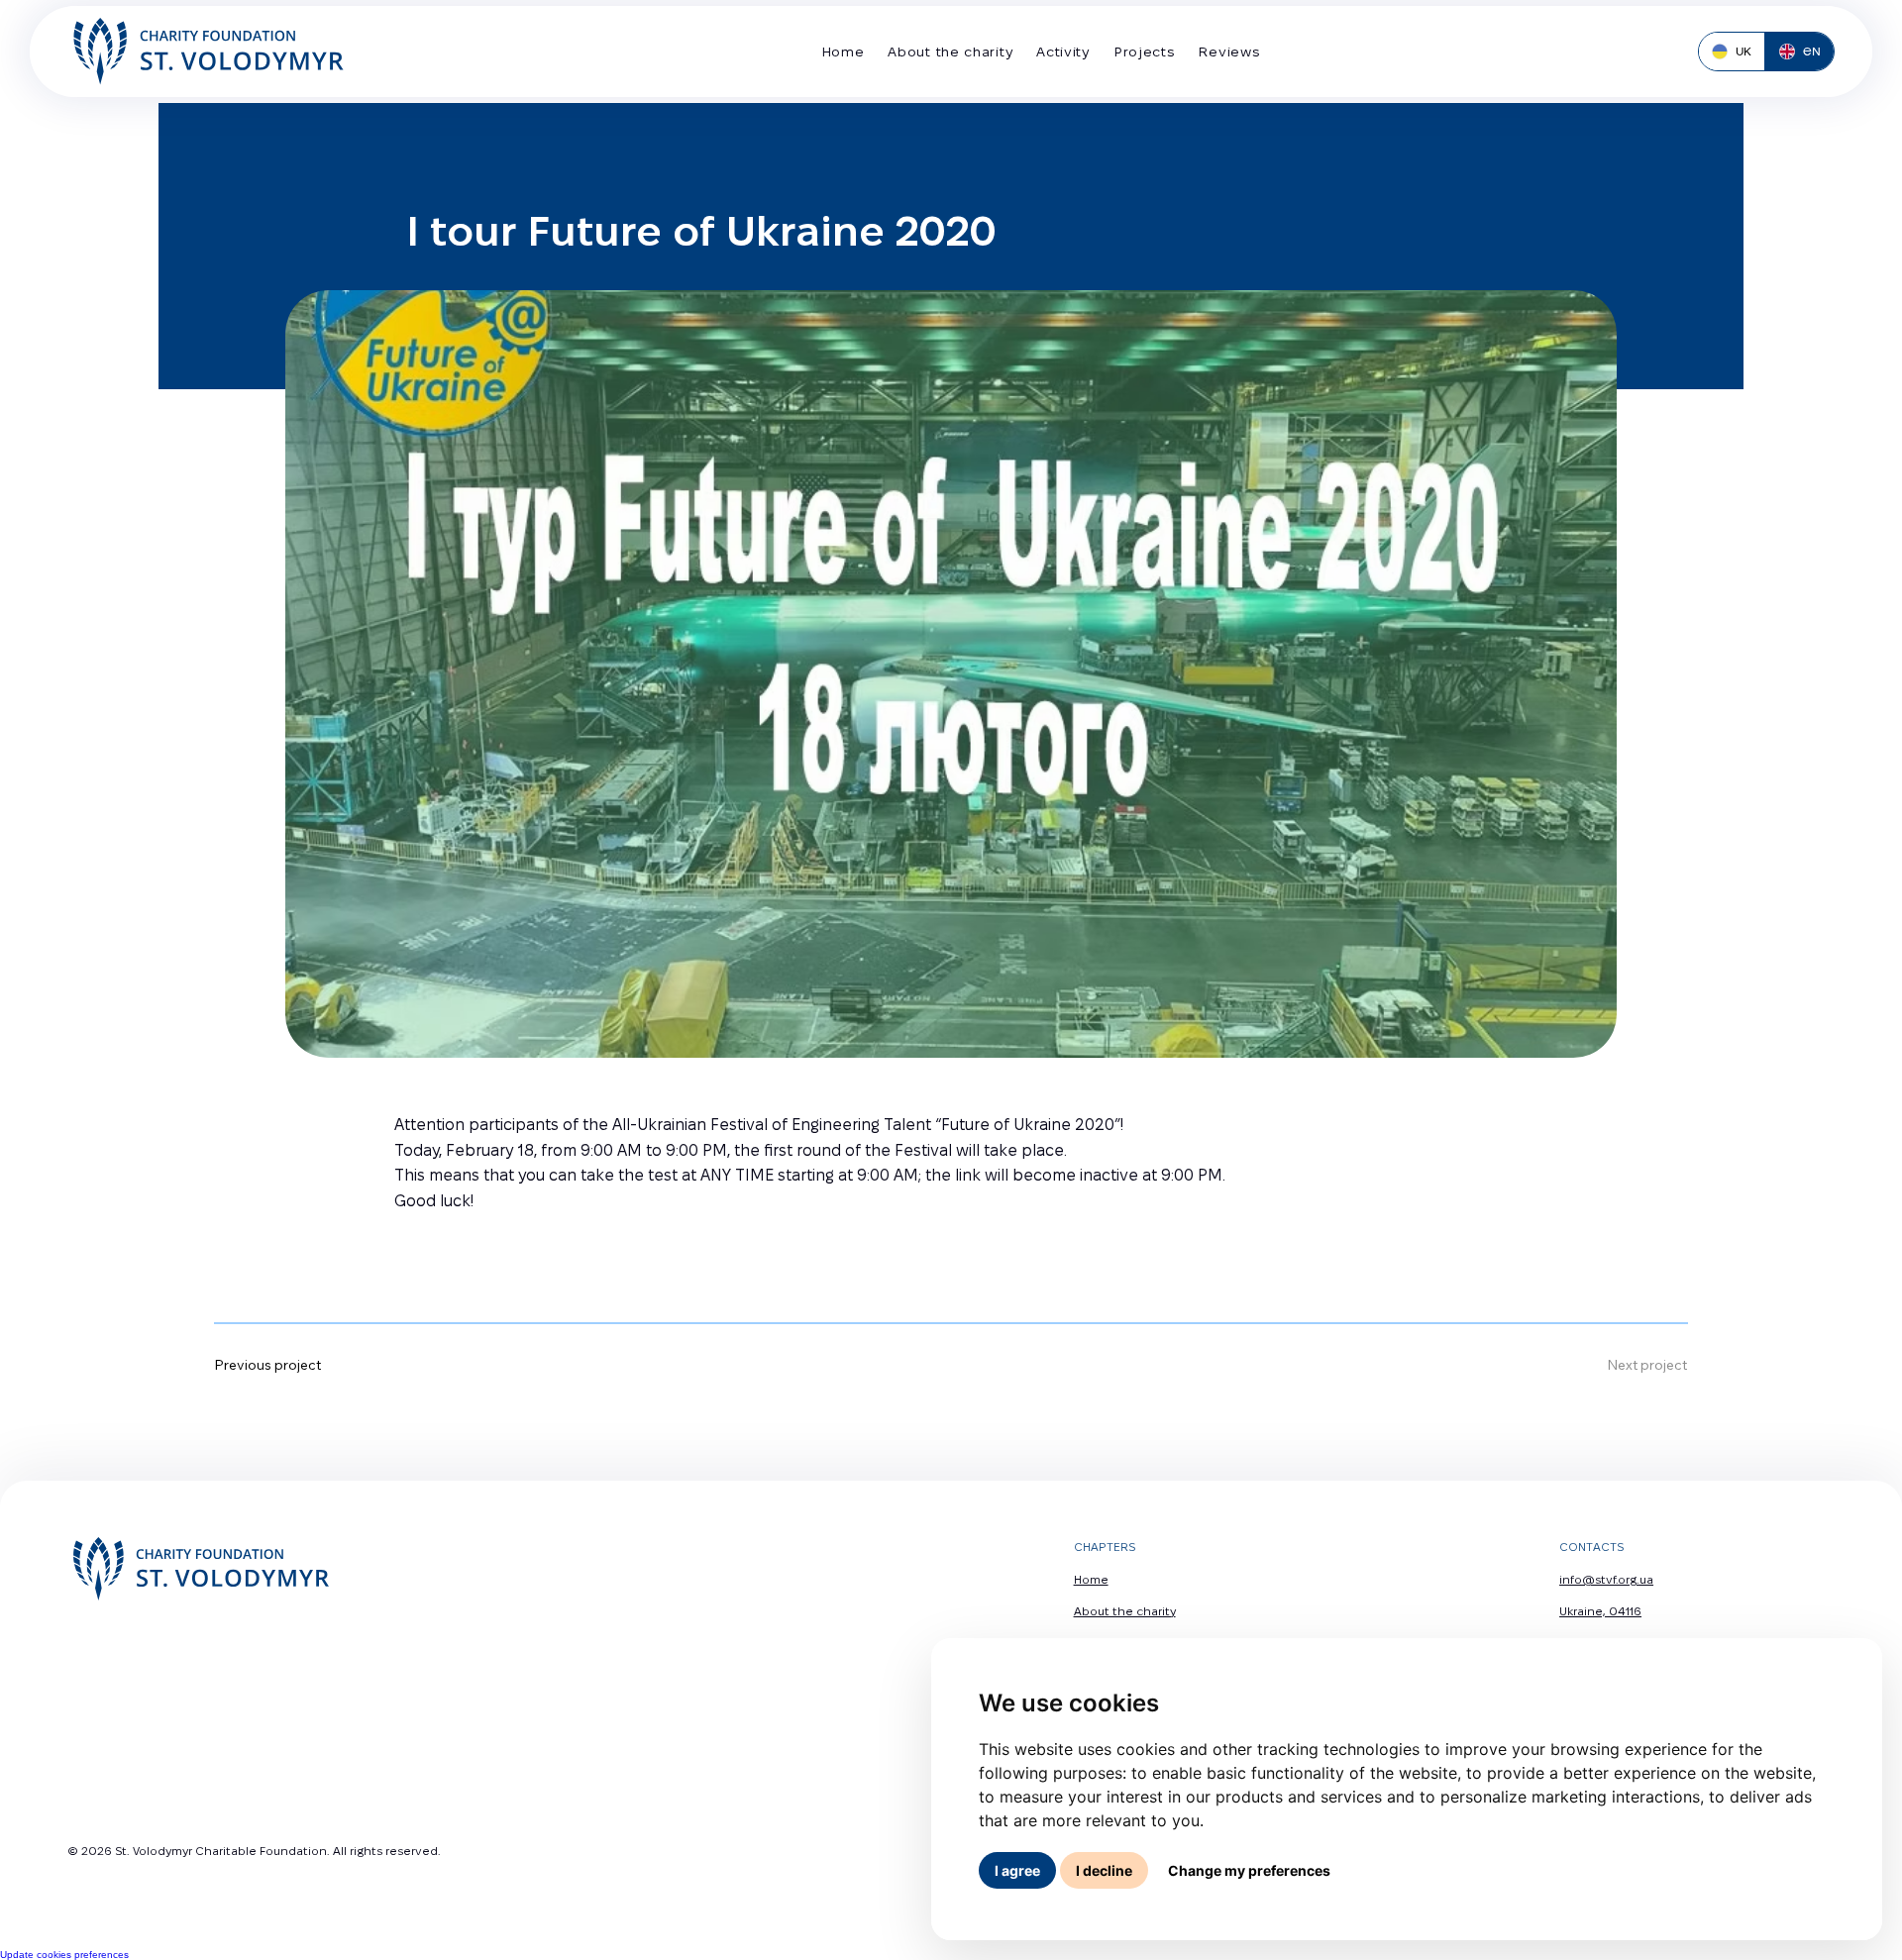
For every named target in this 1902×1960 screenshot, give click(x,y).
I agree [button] (1017, 1870)
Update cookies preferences (64, 1955)
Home (1091, 1579)
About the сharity (1125, 1611)
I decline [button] (1104, 1870)
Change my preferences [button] (1249, 1870)
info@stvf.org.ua (1606, 1579)
